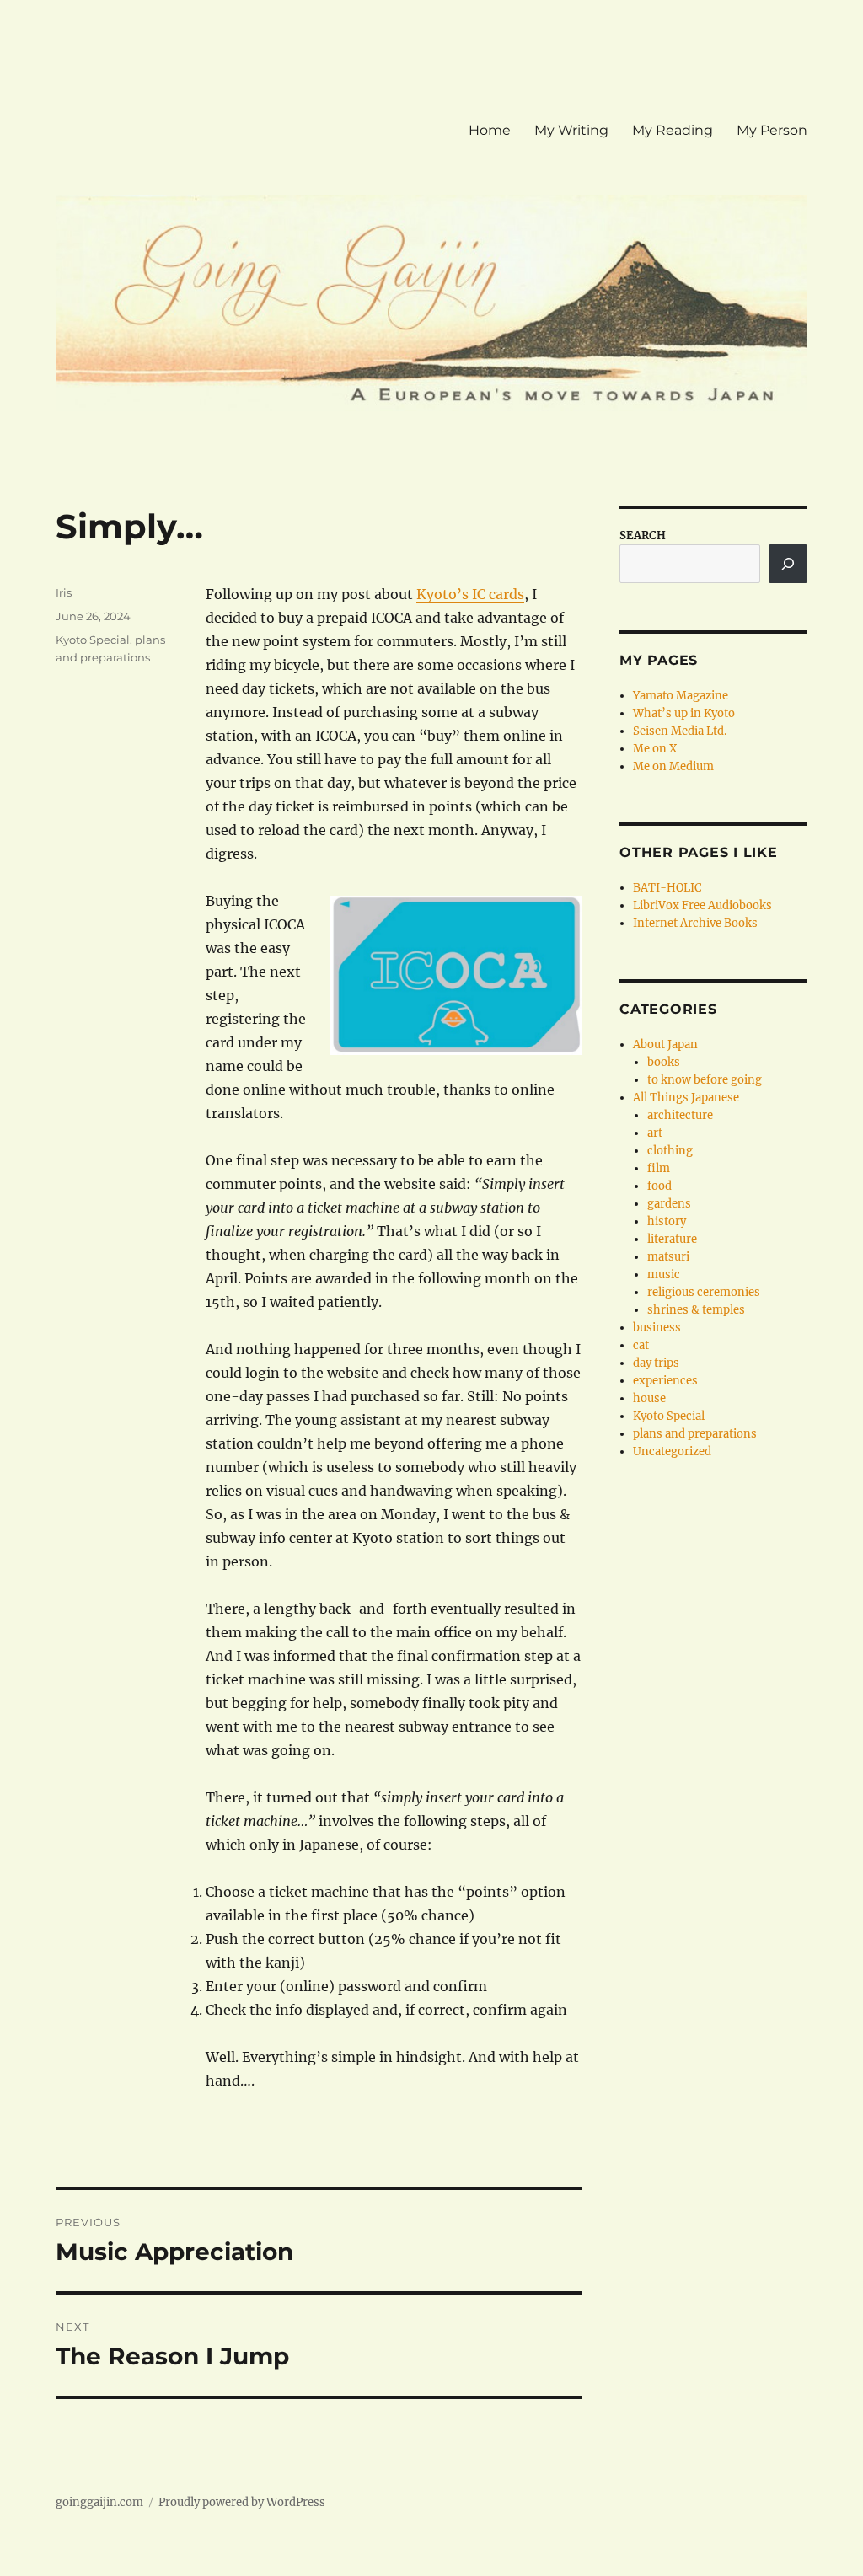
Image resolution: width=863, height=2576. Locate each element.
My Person (772, 130)
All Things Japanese (686, 1098)
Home (490, 130)
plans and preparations (695, 1434)
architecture (680, 1115)
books (664, 1062)
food (659, 1186)
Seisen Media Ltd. (680, 731)
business (657, 1328)
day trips (656, 1363)
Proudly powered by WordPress (242, 2502)
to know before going (705, 1080)
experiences (665, 1381)
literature (672, 1239)
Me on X (655, 749)
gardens (669, 1204)
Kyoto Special (93, 640)
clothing (670, 1151)
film (659, 1168)
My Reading (673, 130)
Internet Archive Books (695, 923)
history (667, 1221)
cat (641, 1345)
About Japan (665, 1044)
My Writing (571, 130)
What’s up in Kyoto (684, 713)
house (649, 1398)
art (655, 1133)
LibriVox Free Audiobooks (702, 905)
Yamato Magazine (681, 696)
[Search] (788, 564)
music (664, 1275)
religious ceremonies (704, 1292)
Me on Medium (673, 766)
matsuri (668, 1257)
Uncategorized (672, 1451)
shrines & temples (696, 1310)
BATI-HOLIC (667, 888)
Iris (64, 592)
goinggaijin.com (99, 2502)
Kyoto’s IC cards (470, 594)
